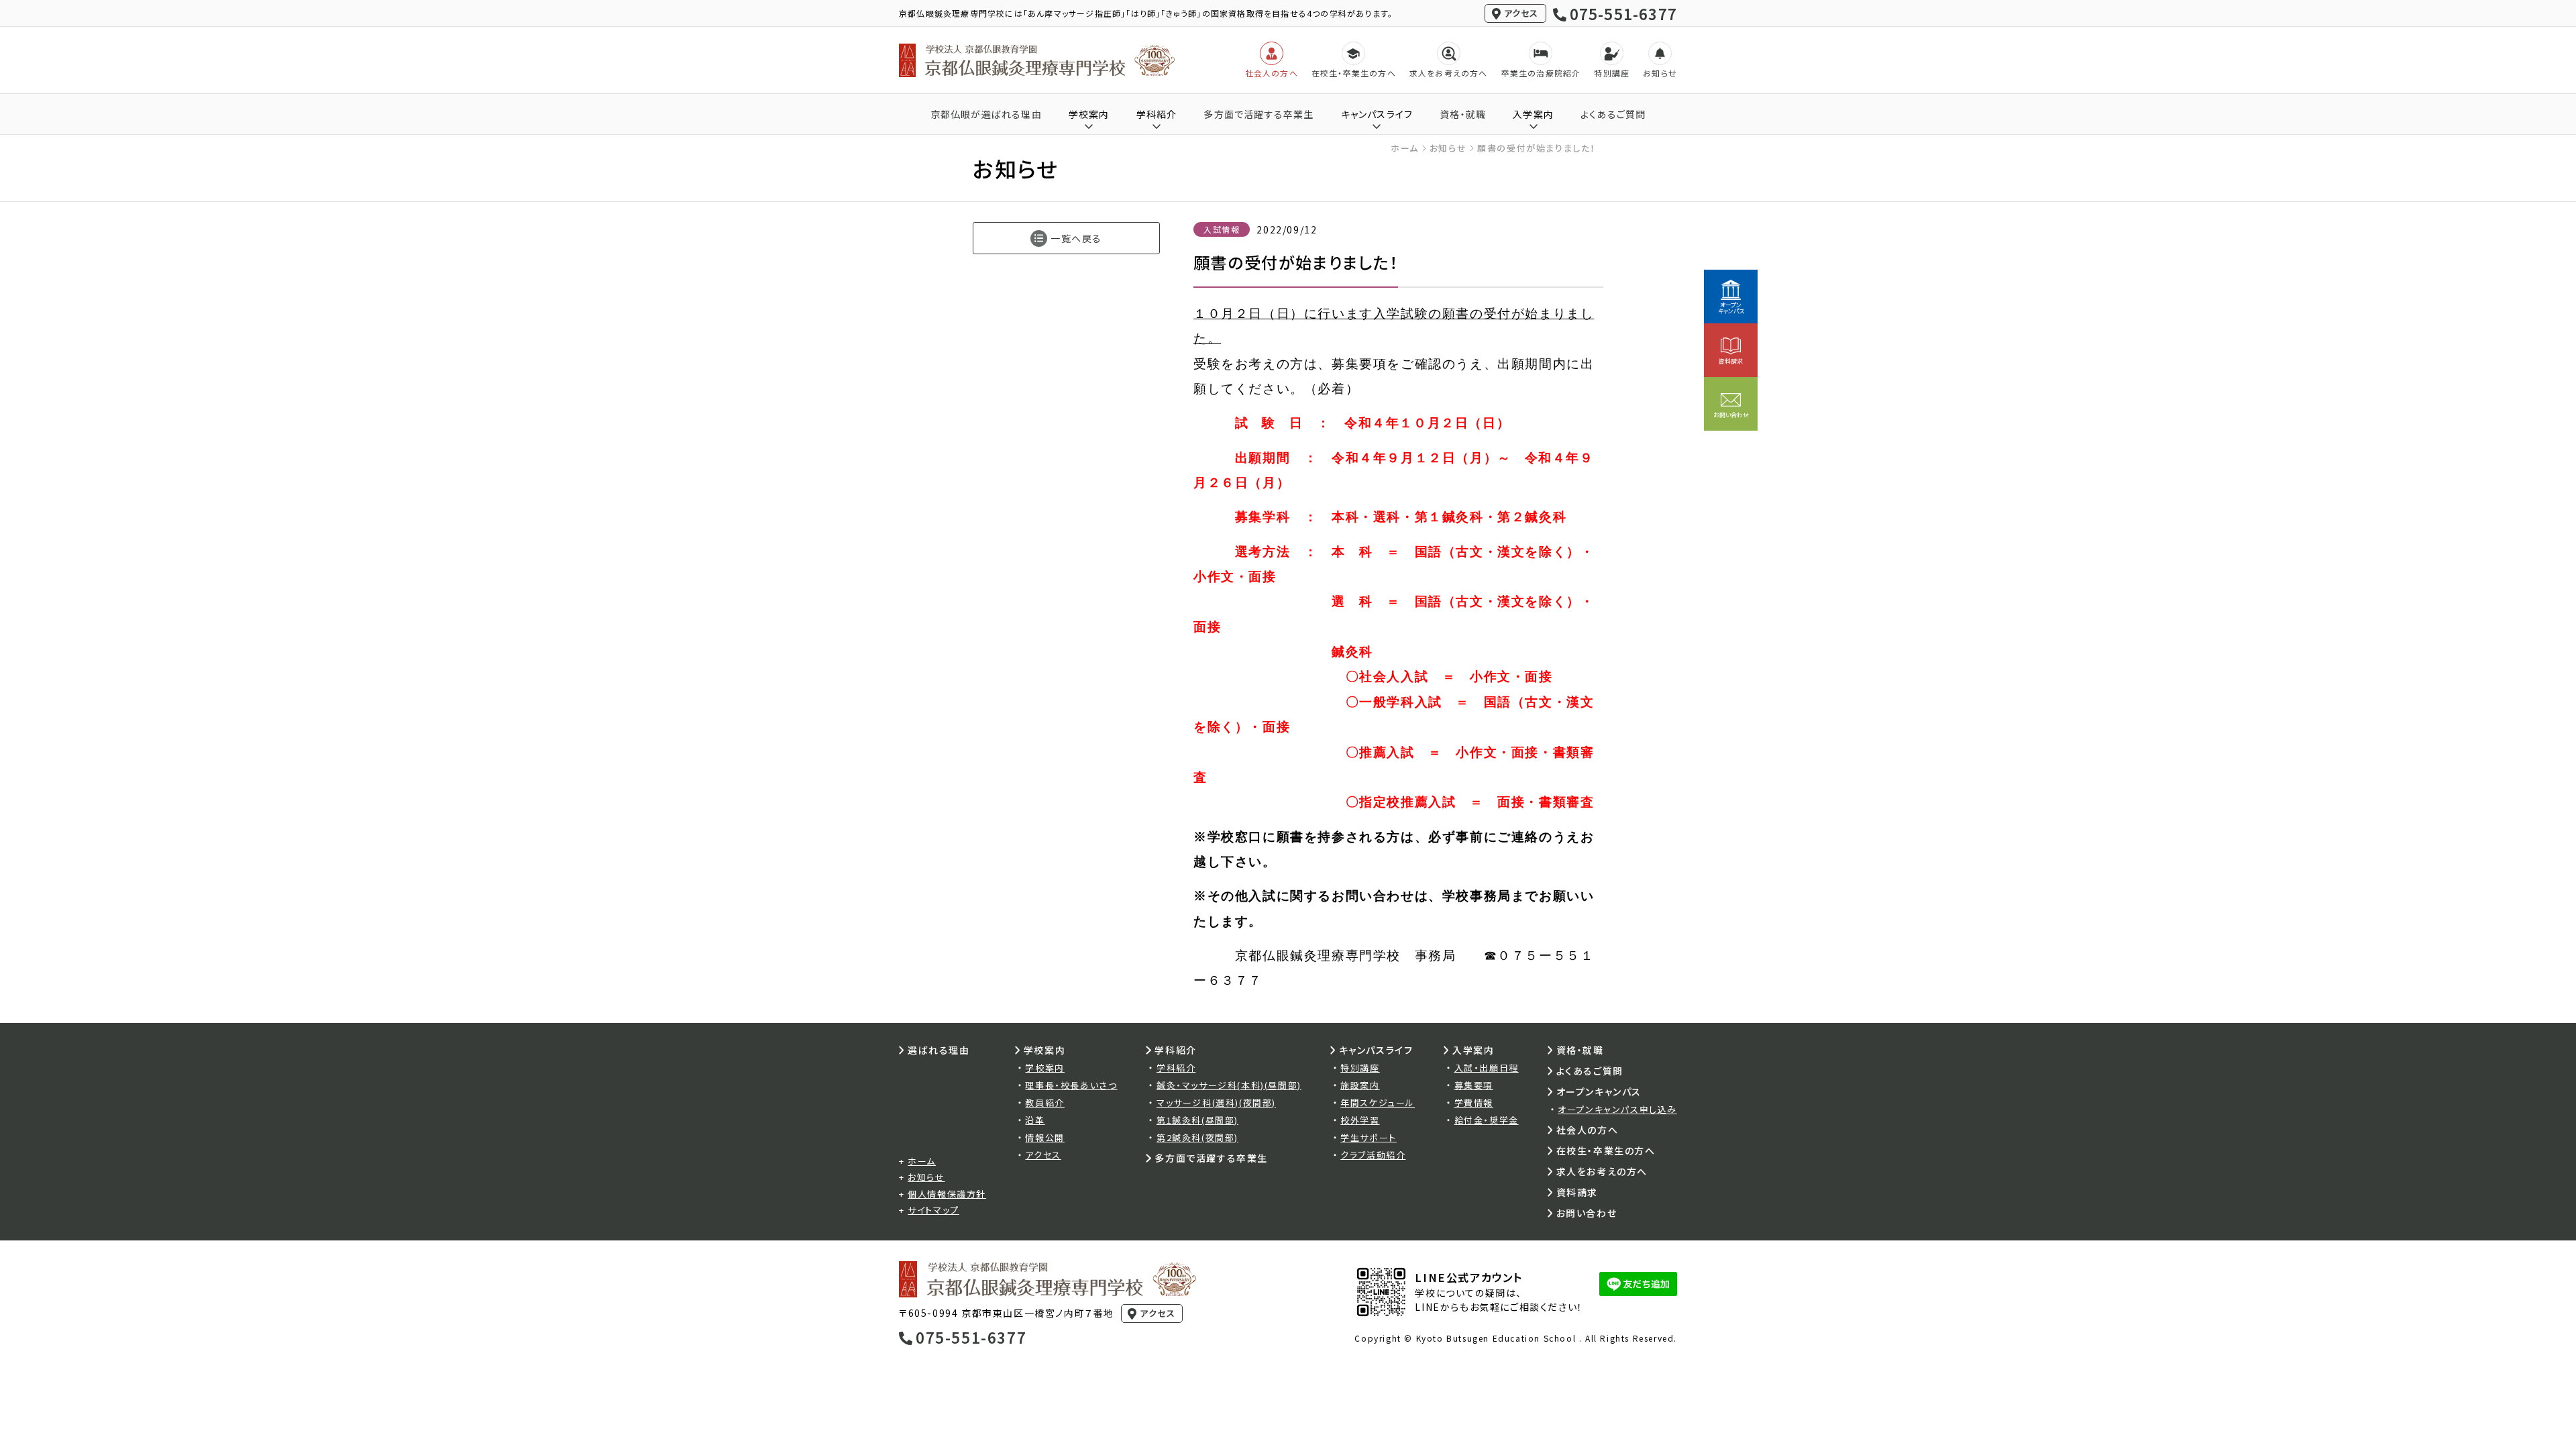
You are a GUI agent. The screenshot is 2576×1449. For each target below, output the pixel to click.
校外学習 (1360, 1120)
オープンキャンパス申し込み (1617, 1109)
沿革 (1035, 1120)
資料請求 (1577, 1192)
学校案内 (1044, 1068)
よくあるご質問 (1613, 114)
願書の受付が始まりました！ (1537, 148)
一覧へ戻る (1076, 238)
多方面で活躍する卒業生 (1258, 114)
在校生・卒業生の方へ (1606, 1150)
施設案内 (1360, 1085)
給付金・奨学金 (1487, 1120)
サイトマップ (933, 1210)
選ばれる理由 (939, 1050)
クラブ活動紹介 (1373, 1155)
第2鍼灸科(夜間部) (1197, 1137)
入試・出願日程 (1487, 1068)
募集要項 (1474, 1085)
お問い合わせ (1587, 1213)
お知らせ (1448, 148)
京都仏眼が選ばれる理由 (986, 114)
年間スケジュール (1378, 1103)
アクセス (1521, 13)
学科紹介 (1176, 1068)
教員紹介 (1044, 1103)
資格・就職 (1463, 114)
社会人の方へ (1588, 1130)
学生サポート (1368, 1137)
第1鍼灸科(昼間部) (1197, 1120)
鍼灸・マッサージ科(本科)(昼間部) (1229, 1085)
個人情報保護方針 (947, 1194)
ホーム (1405, 148)
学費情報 (1474, 1103)
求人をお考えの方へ (1602, 1171)
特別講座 (1360, 1068)
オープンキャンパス (1599, 1091)
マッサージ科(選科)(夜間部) (1216, 1103)
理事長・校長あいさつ (1071, 1085)
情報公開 (1044, 1137)
